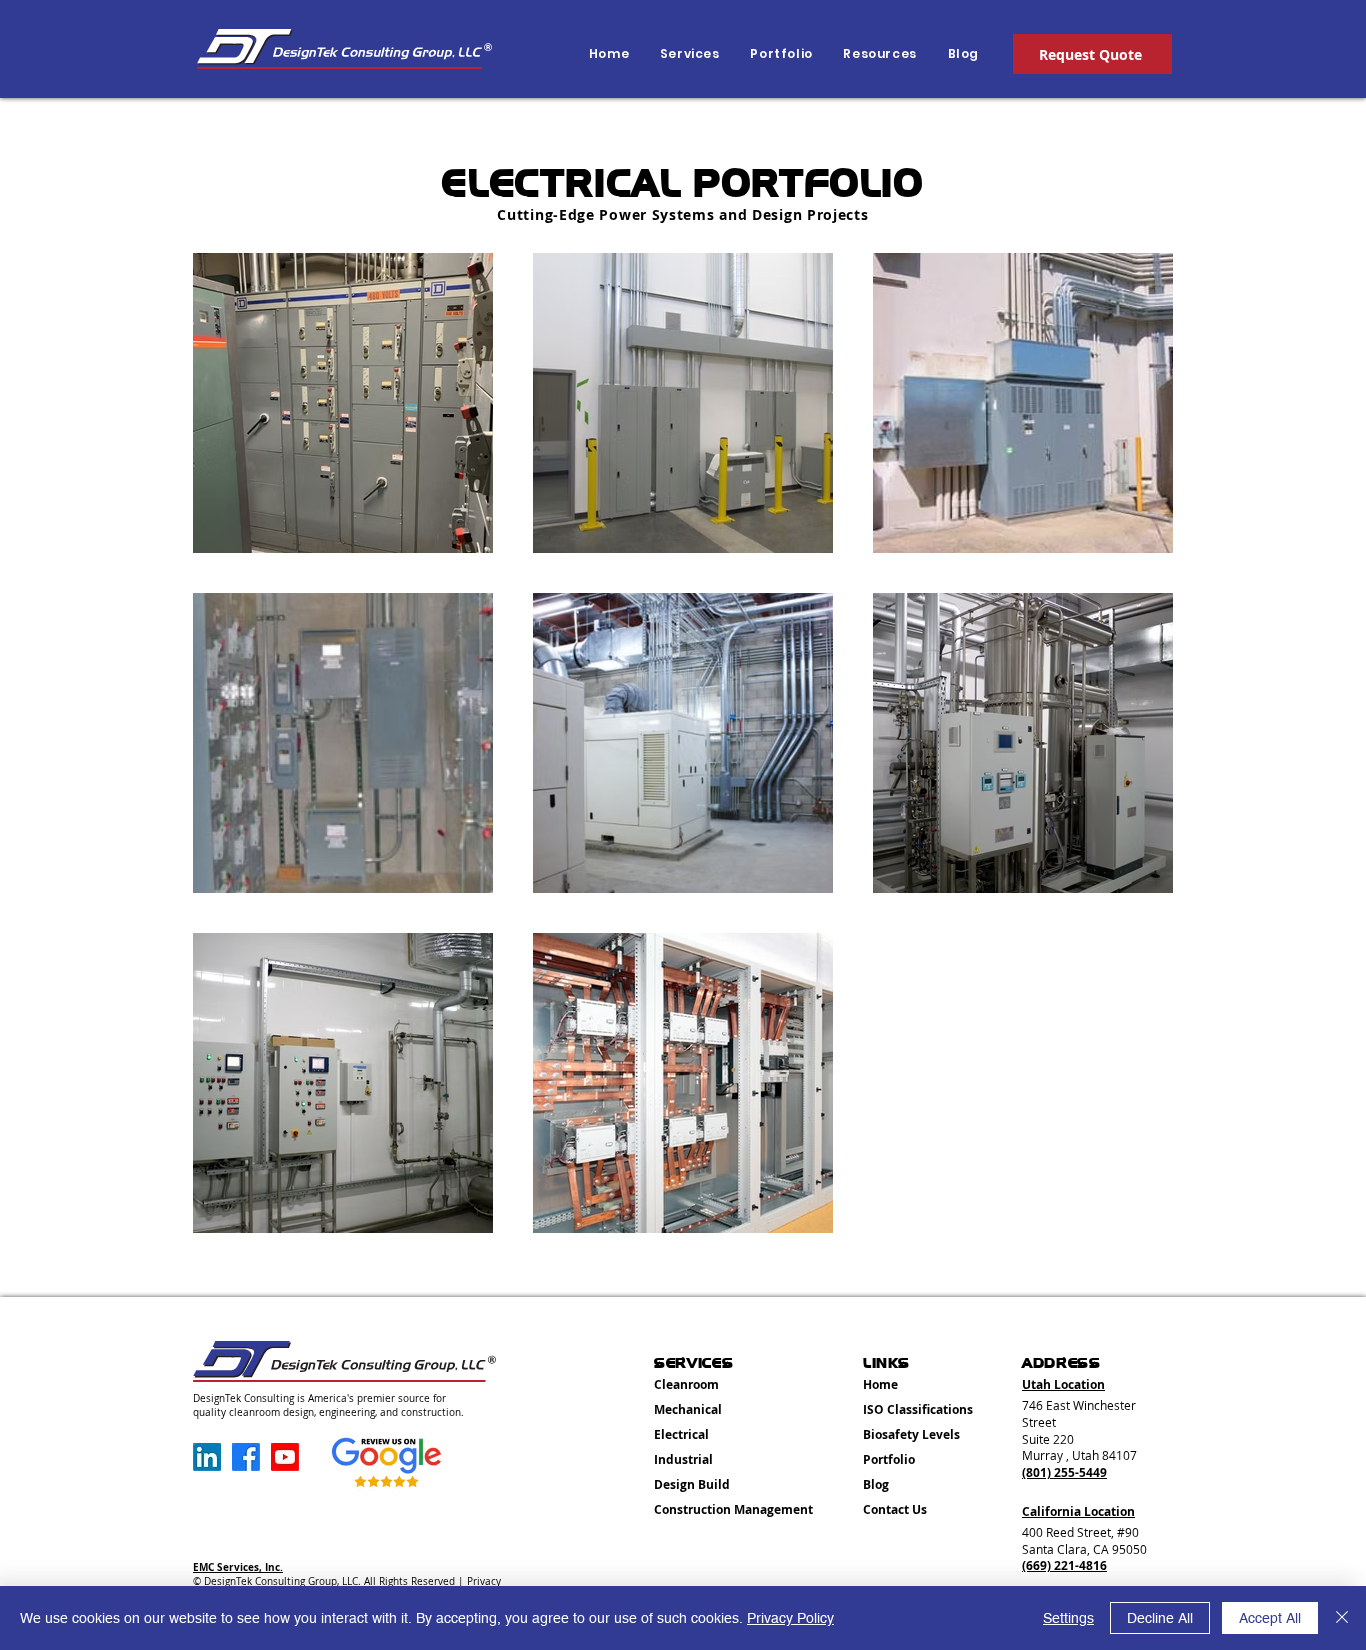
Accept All (1270, 1618)
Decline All (1160, 1618)
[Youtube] (285, 1457)
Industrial (683, 1459)
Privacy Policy (790, 1618)
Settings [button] (1068, 1618)
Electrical (681, 1434)
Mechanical (688, 1409)
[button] (878, 54)
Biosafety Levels (911, 1434)
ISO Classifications (918, 1409)
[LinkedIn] (207, 1457)
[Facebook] (246, 1457)
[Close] (1342, 1618)
